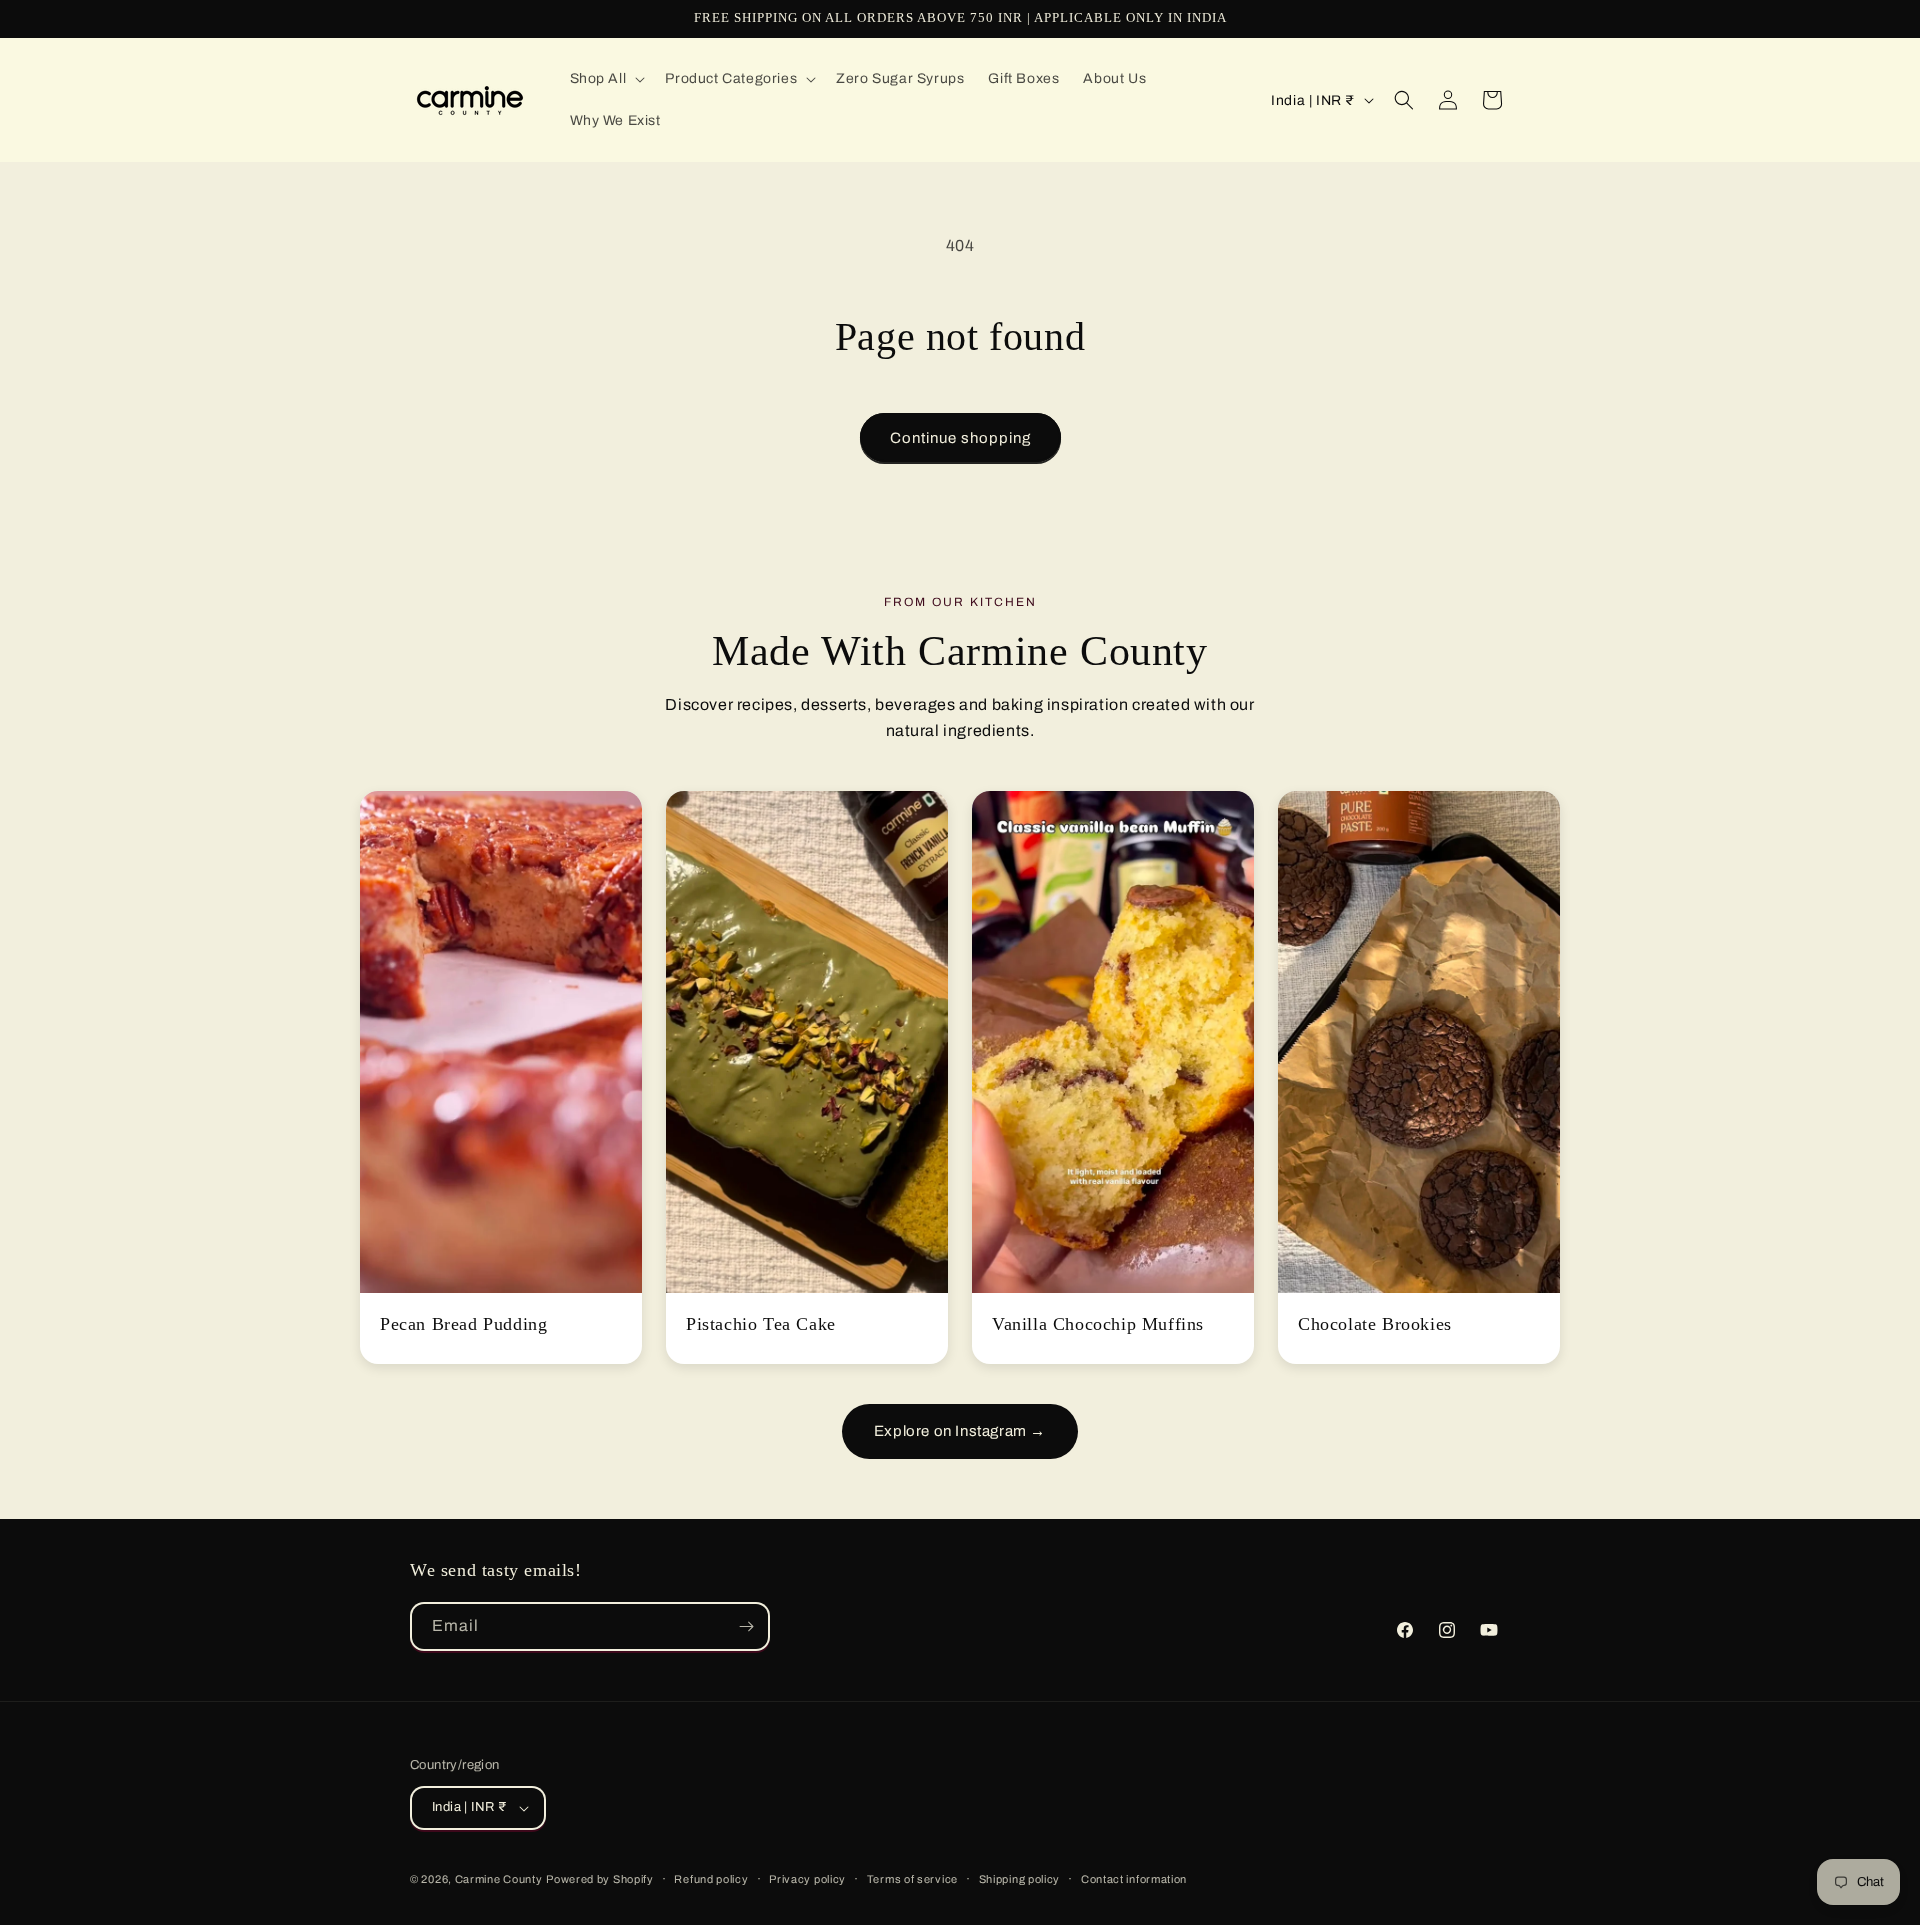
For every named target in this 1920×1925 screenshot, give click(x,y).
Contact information (1134, 1879)
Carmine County (499, 1879)
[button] (606, 79)
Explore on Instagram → (960, 1431)
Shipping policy (1020, 1879)
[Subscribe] (746, 1626)
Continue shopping (960, 438)
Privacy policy (807, 1879)
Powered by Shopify (600, 1879)
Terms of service (912, 1879)
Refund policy (711, 1879)
